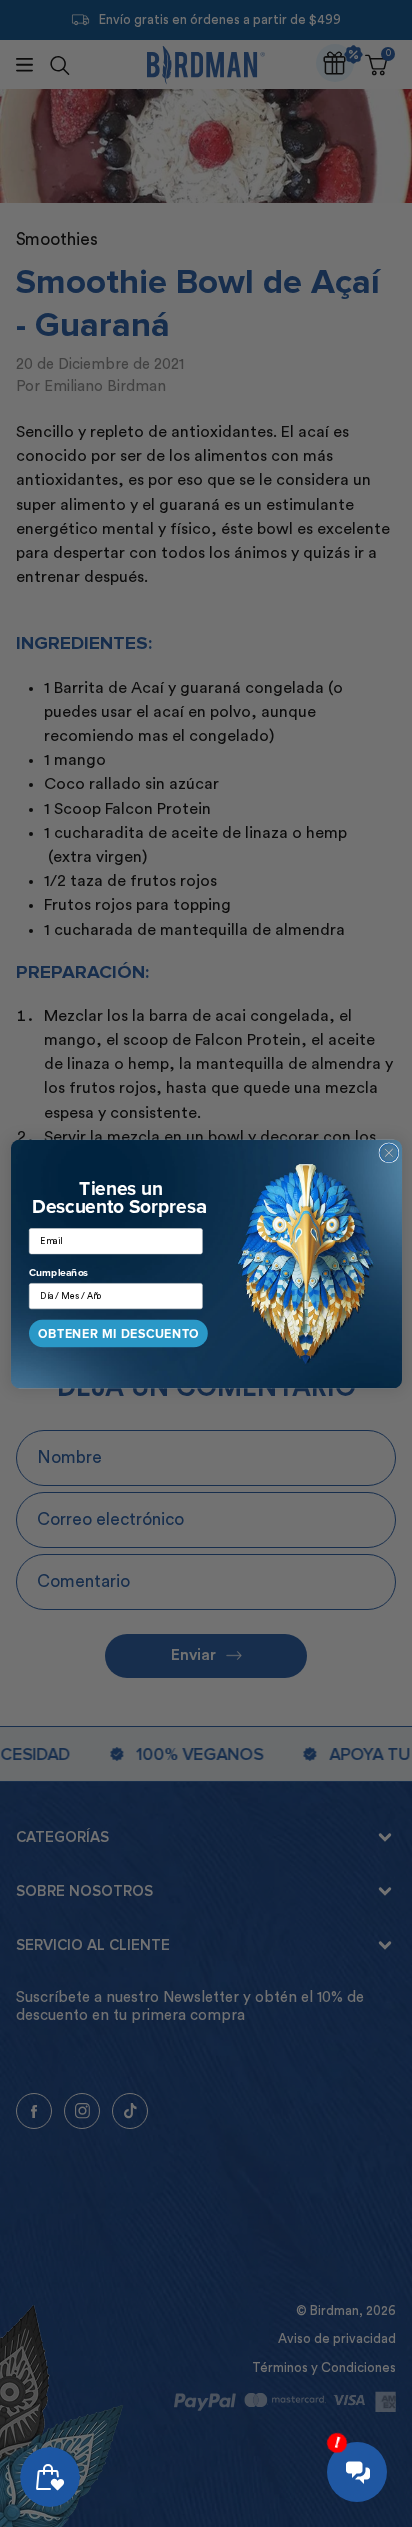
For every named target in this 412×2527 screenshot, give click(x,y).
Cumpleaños (59, 1272)
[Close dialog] (388, 1152)
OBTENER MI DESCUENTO (118, 1333)
